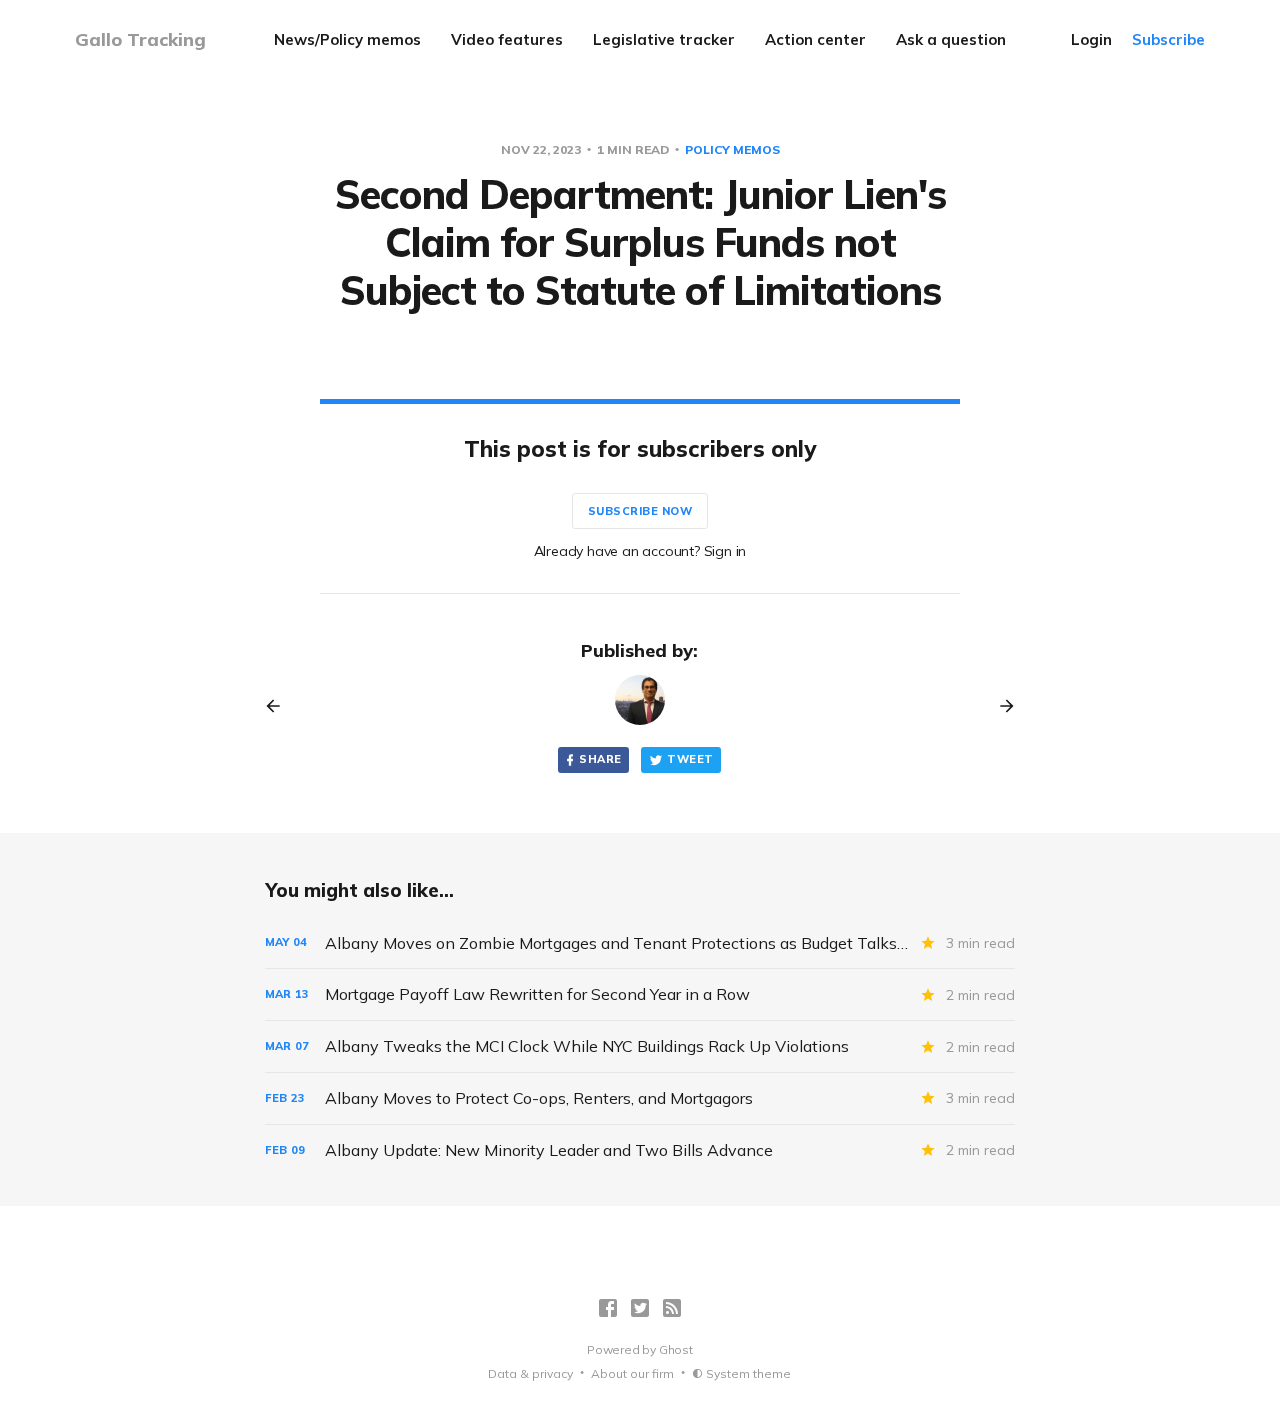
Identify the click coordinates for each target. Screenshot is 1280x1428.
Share (600, 759)
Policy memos (732, 149)
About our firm (632, 1373)
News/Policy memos (347, 39)
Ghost (676, 1349)
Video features (507, 39)
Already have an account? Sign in (640, 551)
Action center (815, 39)
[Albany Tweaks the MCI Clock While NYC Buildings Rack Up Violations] (640, 1046)
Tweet (690, 759)
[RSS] (672, 1308)
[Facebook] (608, 1308)
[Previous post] (280, 706)
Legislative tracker (664, 39)
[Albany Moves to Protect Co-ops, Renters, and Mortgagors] (640, 1098)
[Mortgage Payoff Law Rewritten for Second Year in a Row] (640, 994)
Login (1091, 39)
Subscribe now (640, 511)
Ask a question (951, 39)
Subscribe (1168, 39)
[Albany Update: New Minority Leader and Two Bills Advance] (640, 1150)
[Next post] (1000, 706)
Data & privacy (530, 1373)
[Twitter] (640, 1308)
